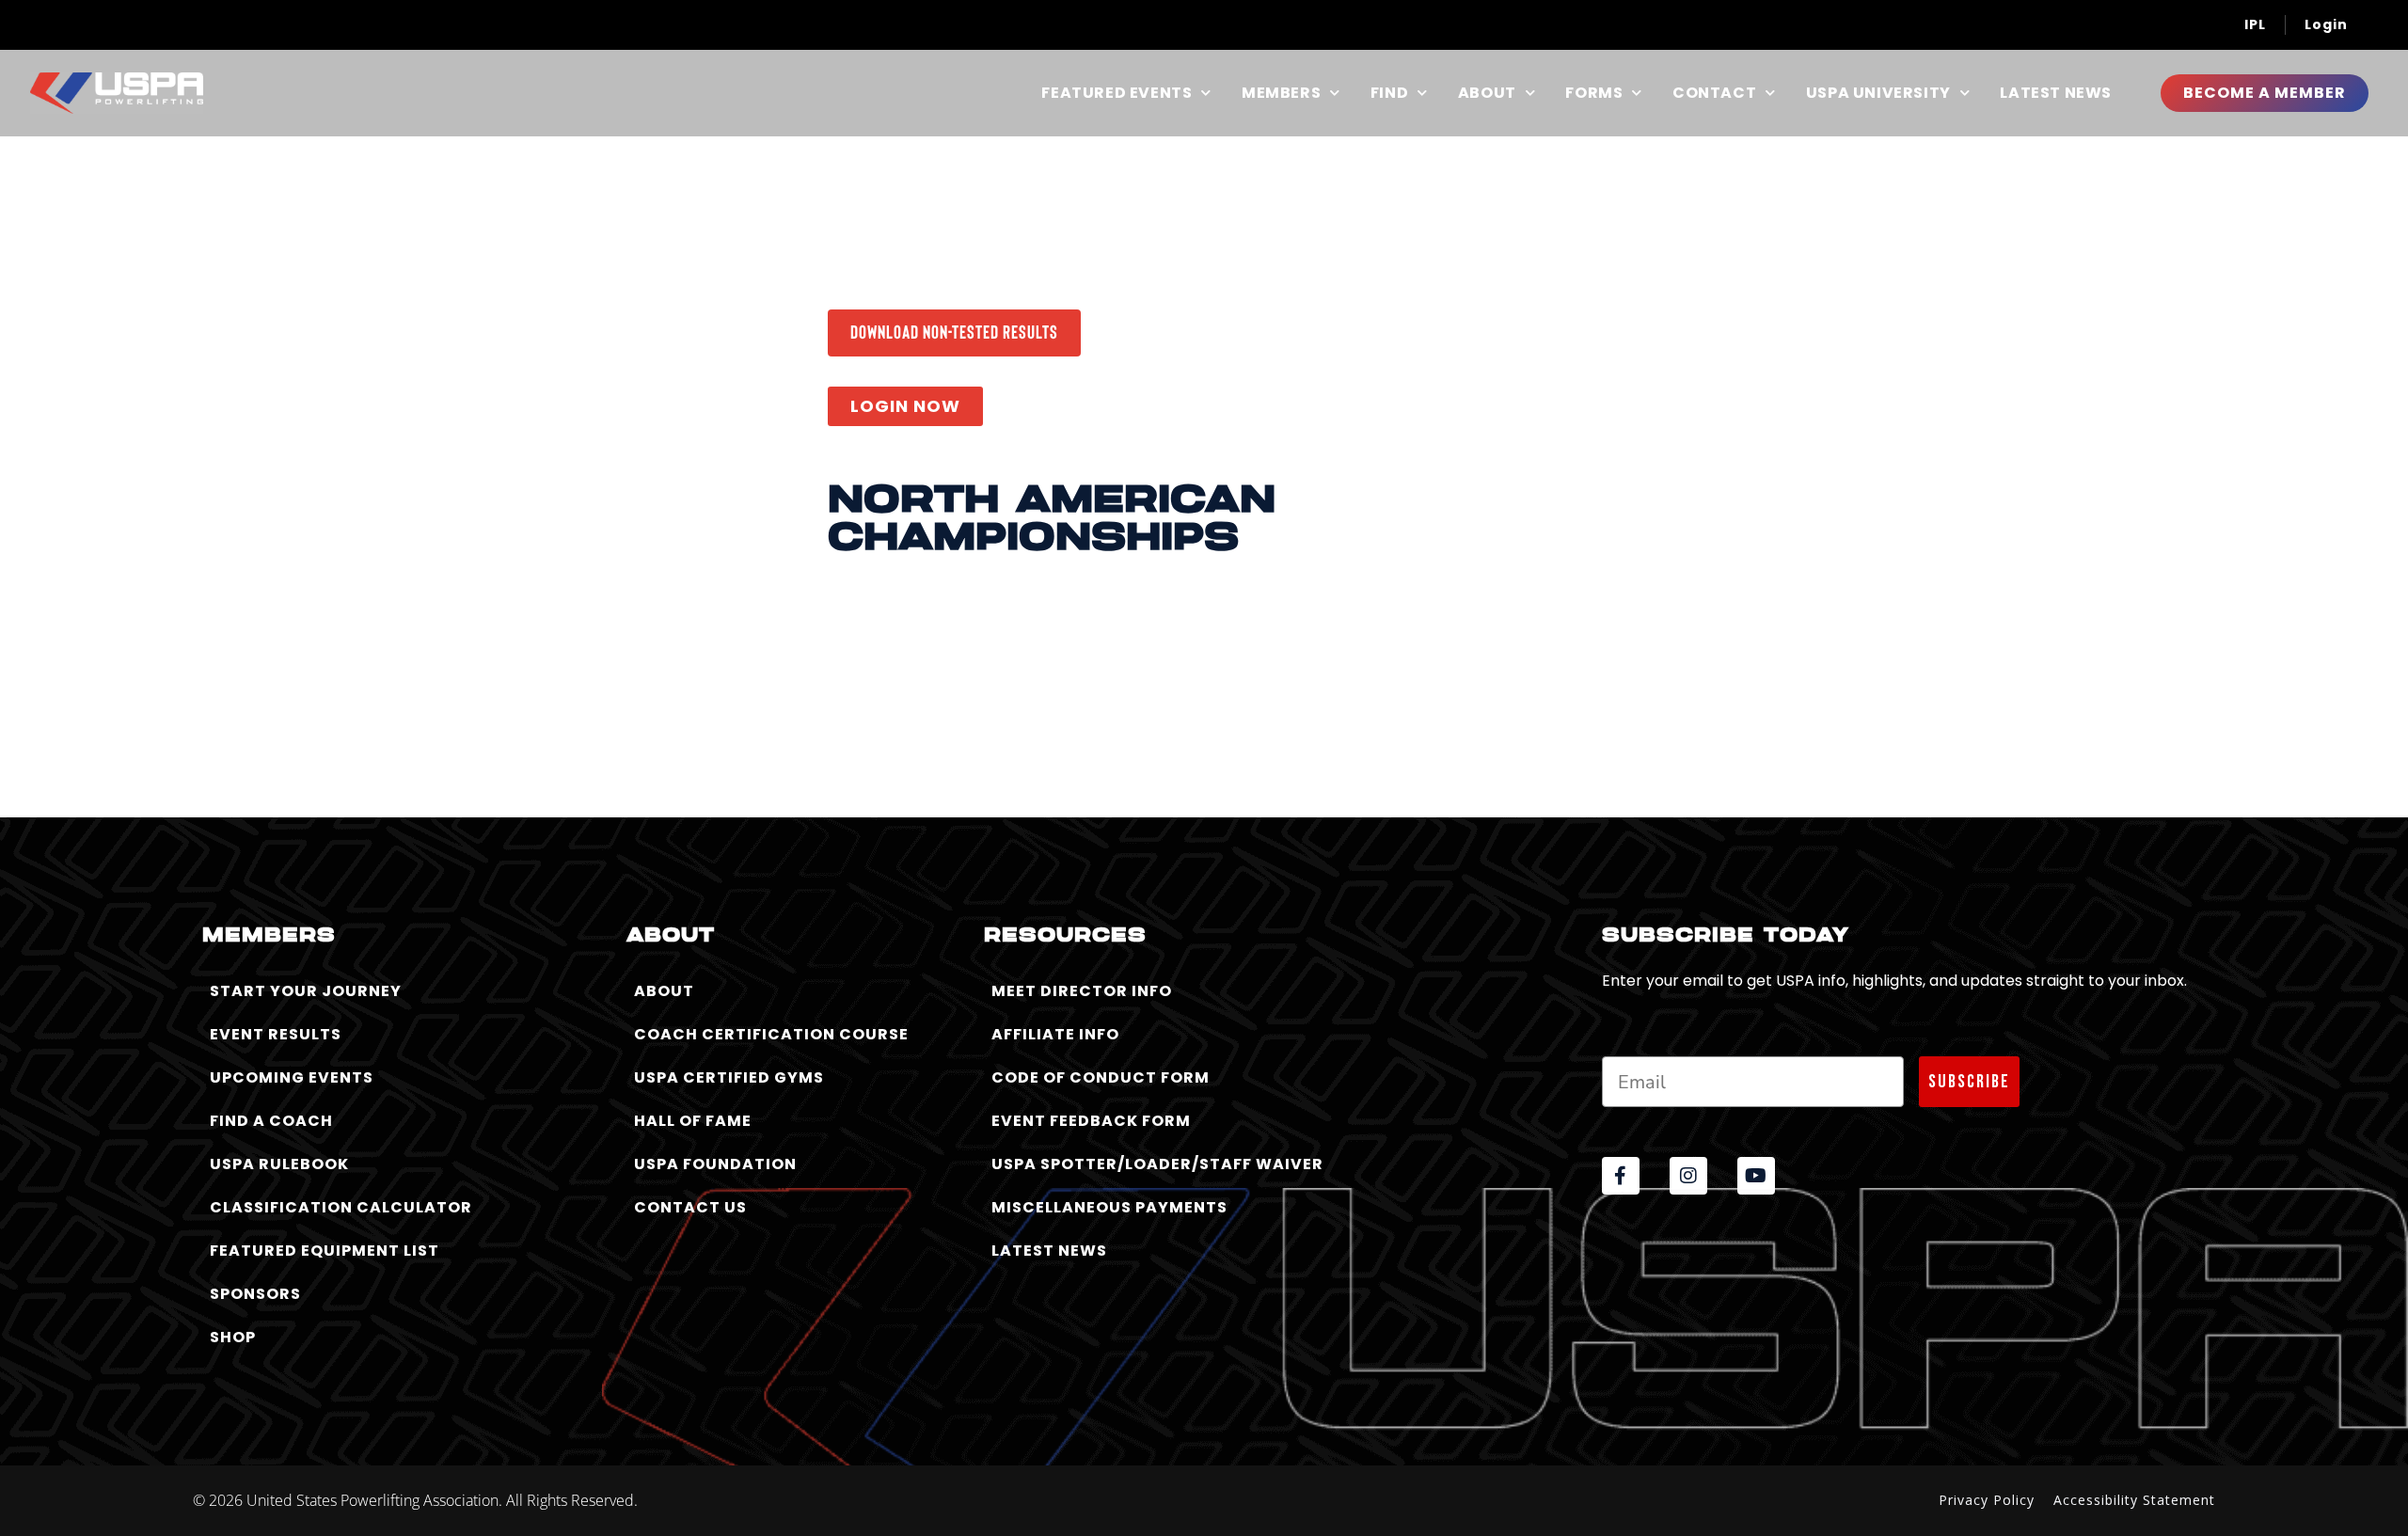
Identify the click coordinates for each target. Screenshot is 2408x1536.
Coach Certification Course (771, 1034)
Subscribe (1969, 1082)
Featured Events (1117, 93)
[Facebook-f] (1621, 1176)
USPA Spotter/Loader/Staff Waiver (1157, 1164)
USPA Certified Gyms (729, 1077)
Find (1389, 93)
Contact (1714, 93)
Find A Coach (271, 1121)
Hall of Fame (693, 1121)
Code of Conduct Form (1101, 1077)
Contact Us (690, 1207)
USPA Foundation (715, 1164)
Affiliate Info (1055, 1034)
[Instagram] (1688, 1176)
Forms (1594, 93)
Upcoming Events (292, 1077)
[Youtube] (1756, 1176)
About (1487, 93)
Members (1281, 93)
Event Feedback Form (1091, 1121)
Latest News (2056, 93)
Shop (233, 1337)
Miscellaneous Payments (1109, 1207)
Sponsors (255, 1294)
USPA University (1878, 93)
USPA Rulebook (279, 1164)
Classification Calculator (341, 1207)
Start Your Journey (306, 991)
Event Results (276, 1034)
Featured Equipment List (325, 1251)
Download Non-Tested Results (954, 331)
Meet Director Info (1082, 991)
